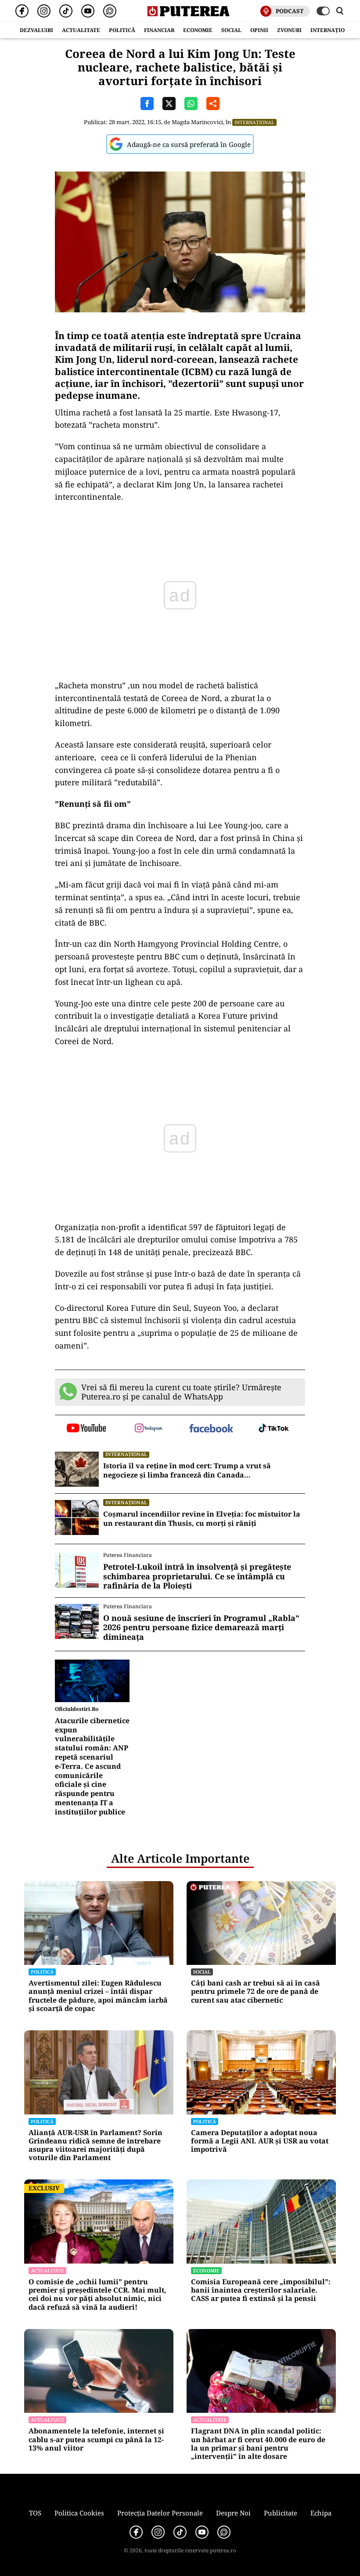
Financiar (159, 30)
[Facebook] (22, 11)
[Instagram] (44, 11)
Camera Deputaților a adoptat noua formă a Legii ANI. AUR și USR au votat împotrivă (260, 2141)
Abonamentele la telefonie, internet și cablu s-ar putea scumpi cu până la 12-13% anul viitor (96, 2440)
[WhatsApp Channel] (110, 11)
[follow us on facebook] (211, 1429)
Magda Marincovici (197, 122)
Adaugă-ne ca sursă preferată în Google (189, 144)
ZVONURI (289, 30)
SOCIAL (231, 30)
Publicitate (281, 2513)
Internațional (254, 122)
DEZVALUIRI (36, 30)
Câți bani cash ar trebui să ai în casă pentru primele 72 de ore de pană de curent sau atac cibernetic (256, 1992)
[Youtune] (88, 11)
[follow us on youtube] (86, 1429)
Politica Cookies (79, 2513)
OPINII (259, 30)
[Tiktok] (66, 11)
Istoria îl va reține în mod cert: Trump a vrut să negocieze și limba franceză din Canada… (187, 1470)
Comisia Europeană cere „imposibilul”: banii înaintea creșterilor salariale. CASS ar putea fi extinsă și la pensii (261, 2290)
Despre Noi (233, 2513)
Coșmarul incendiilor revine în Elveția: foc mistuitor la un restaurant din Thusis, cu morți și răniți (202, 1519)
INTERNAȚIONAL (333, 30)
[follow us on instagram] (149, 1429)
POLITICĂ (122, 30)
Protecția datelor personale (160, 2513)
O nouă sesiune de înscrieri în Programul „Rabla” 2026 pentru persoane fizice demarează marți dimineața (201, 1628)
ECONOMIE (198, 30)
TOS (35, 2513)
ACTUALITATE (81, 30)
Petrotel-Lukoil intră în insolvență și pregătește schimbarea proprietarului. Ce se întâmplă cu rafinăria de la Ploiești (197, 1576)
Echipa (321, 2513)
